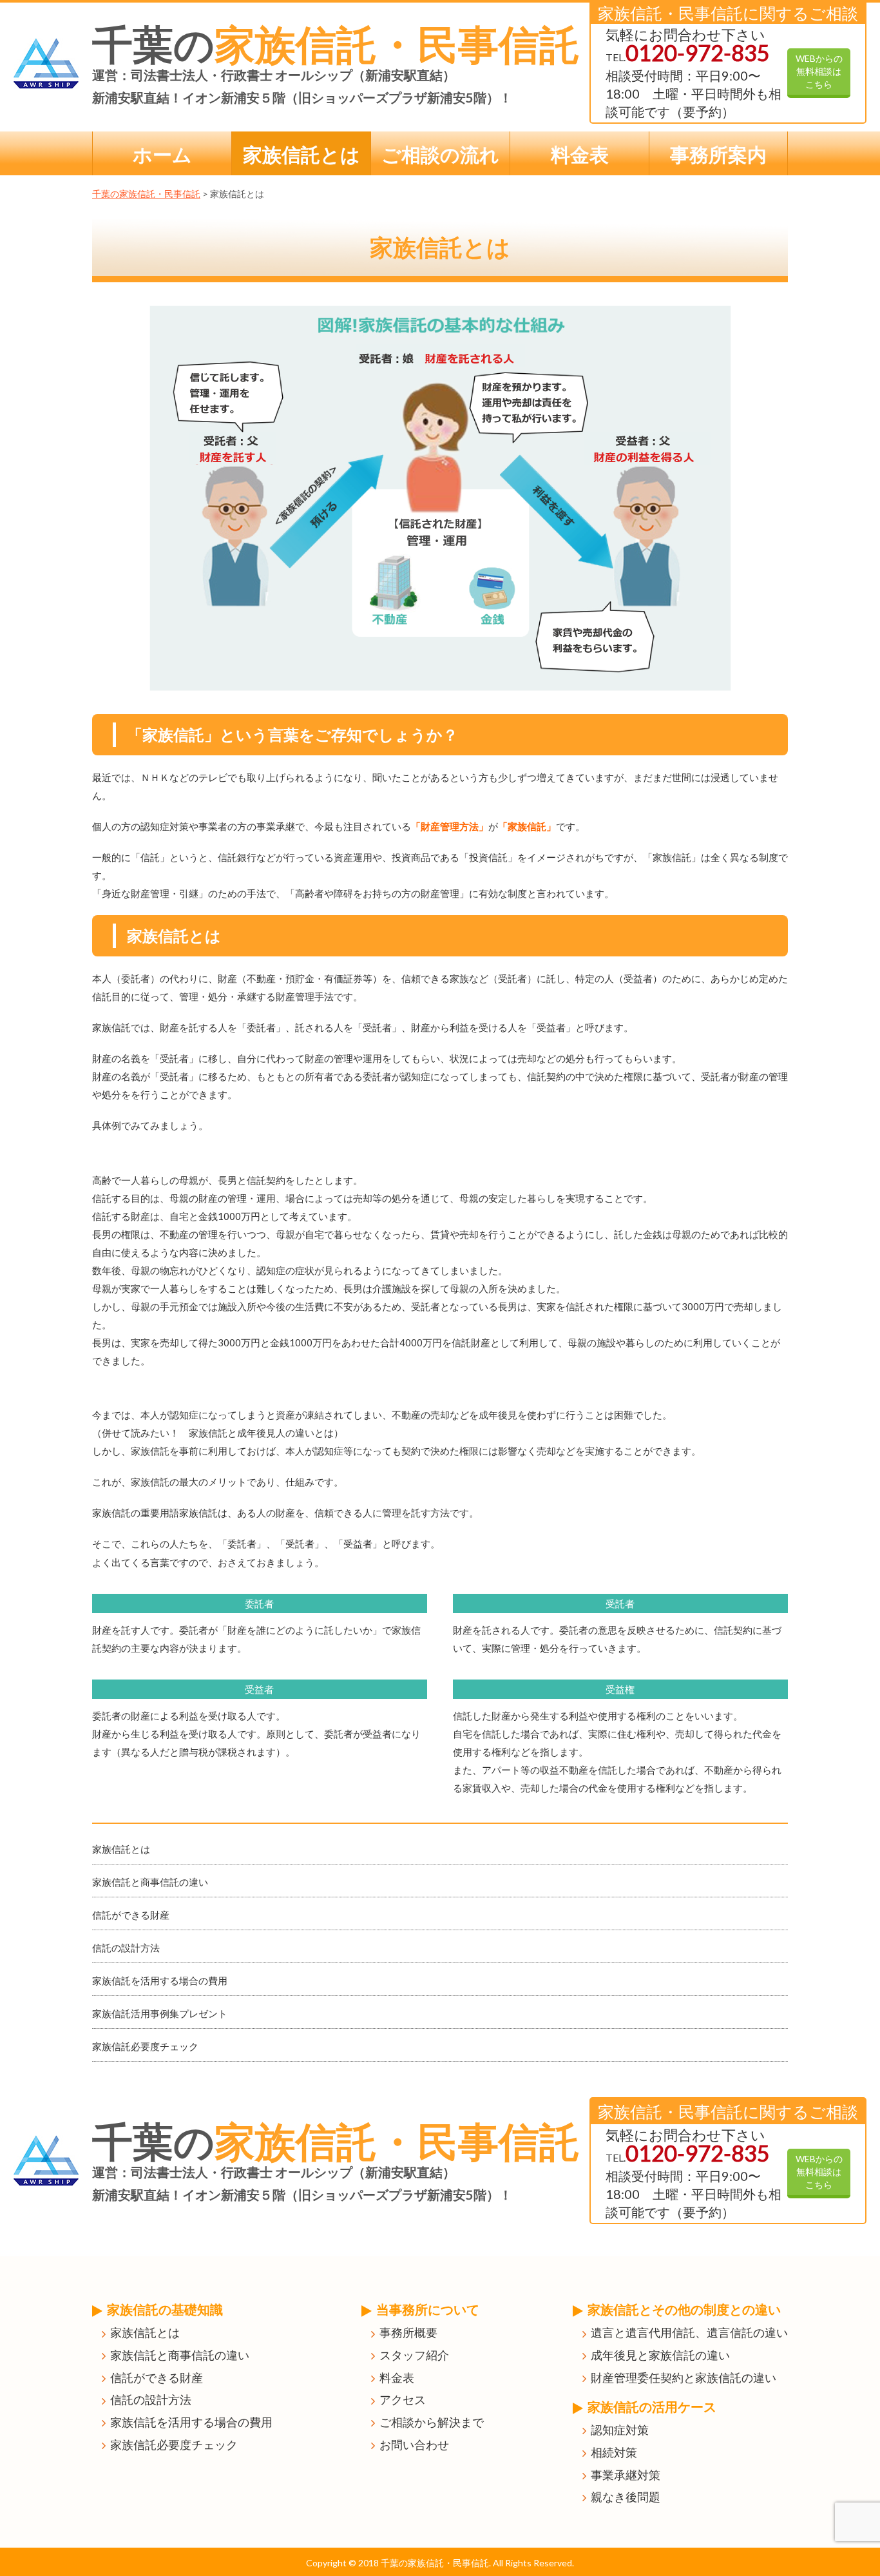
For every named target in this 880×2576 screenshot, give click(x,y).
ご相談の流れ (440, 154)
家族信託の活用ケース (652, 2407)
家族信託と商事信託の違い (150, 1882)
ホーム (162, 154)
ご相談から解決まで (432, 2422)
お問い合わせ (414, 2445)
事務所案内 (718, 154)
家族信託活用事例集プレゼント (160, 2013)
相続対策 (614, 2452)
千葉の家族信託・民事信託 (146, 194)
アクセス (403, 2399)
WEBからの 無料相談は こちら (819, 71)
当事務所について (428, 2309)
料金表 (580, 154)
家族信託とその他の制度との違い (684, 2309)
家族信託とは (301, 154)
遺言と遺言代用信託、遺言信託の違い (689, 2332)
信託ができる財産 (131, 1915)
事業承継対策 (626, 2475)
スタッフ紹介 (414, 2355)
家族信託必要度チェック (145, 2046)
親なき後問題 (626, 2497)
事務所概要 (408, 2332)
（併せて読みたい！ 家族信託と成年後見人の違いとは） (218, 1433)
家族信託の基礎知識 (165, 2309)
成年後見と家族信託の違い (660, 2355)
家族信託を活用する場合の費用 (160, 1980)
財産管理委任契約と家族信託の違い (684, 2377)
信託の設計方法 (126, 1948)
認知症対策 (620, 2430)
